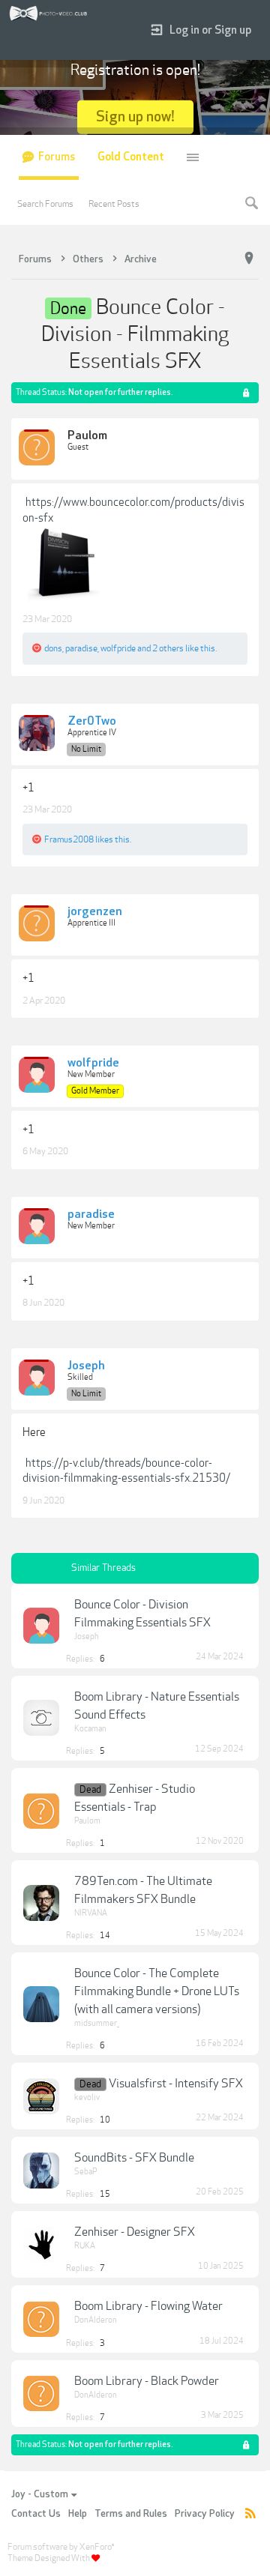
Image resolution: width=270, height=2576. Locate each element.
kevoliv (87, 2097)
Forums (57, 157)
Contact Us (36, 2514)
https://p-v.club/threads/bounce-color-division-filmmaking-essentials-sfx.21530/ (126, 1471)
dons (53, 648)
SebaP (85, 2172)
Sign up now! (135, 117)
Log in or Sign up (210, 30)
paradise (81, 648)
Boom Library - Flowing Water (148, 2306)
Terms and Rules (131, 2514)
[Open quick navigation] (249, 259)
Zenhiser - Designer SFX (135, 2232)
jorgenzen (95, 912)
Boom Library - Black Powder (147, 2381)
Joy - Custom (40, 2494)
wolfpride (118, 648)
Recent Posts (114, 204)
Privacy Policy (205, 2514)
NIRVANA (91, 1913)
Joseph (86, 1366)
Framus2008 (69, 839)
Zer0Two (92, 722)
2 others (168, 648)
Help (78, 2514)
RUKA (85, 2246)
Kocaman (90, 1729)
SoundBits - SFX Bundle (134, 2158)
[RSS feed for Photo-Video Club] (250, 2514)
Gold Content (131, 157)
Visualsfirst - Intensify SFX (176, 2084)
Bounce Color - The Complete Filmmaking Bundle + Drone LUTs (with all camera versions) (157, 1991)
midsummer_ (97, 2023)
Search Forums (45, 204)
